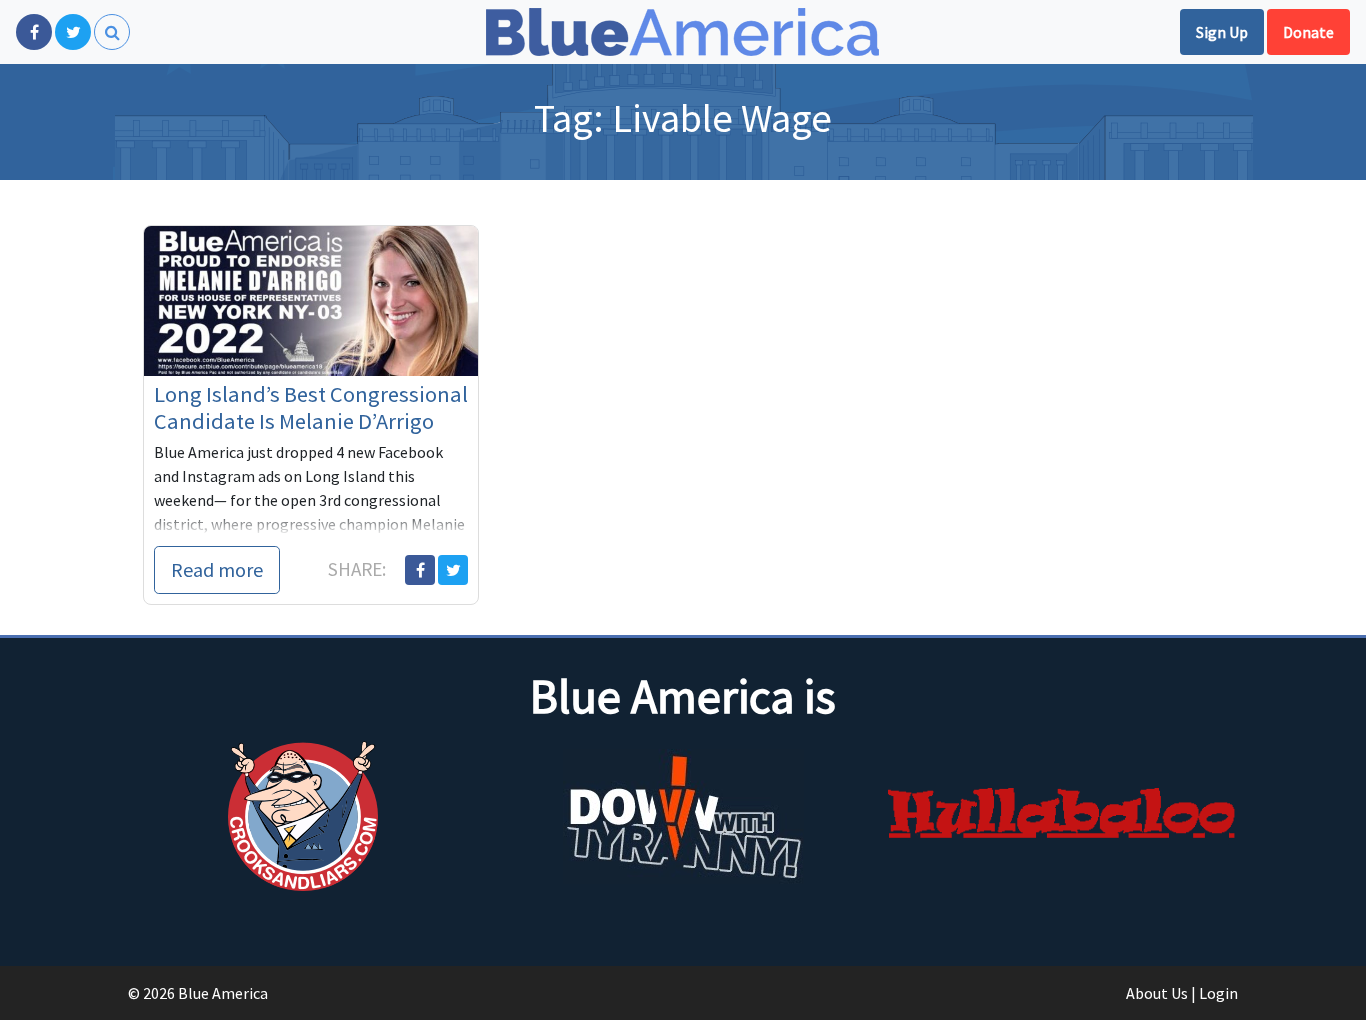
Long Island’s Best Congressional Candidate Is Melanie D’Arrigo (311, 407)
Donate (1308, 32)
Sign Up (1222, 32)
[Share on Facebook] (420, 570)
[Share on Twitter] (453, 570)
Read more (217, 569)
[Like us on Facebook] (34, 32)
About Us (1157, 993)
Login (1218, 993)
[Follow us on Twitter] (73, 32)
